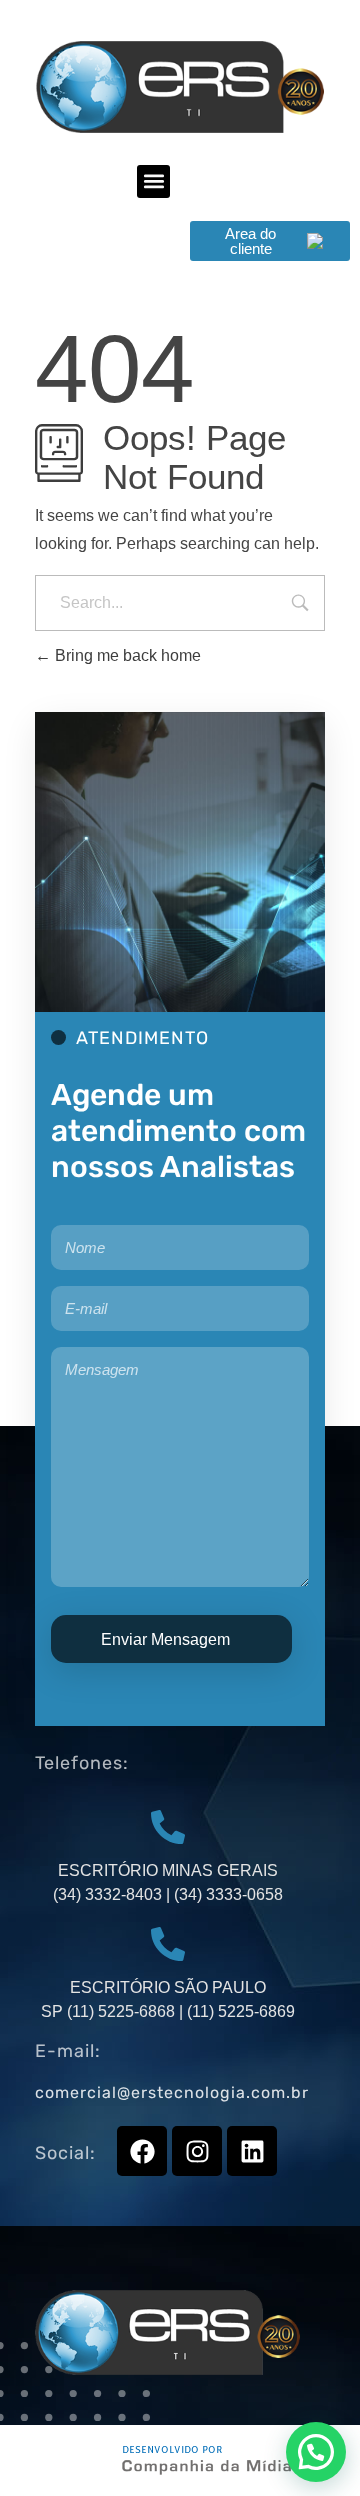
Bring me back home (126, 655)
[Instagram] (197, 2151)
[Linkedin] (252, 2151)
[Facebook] (142, 2151)
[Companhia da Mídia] (226, 2460)
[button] (153, 181)
